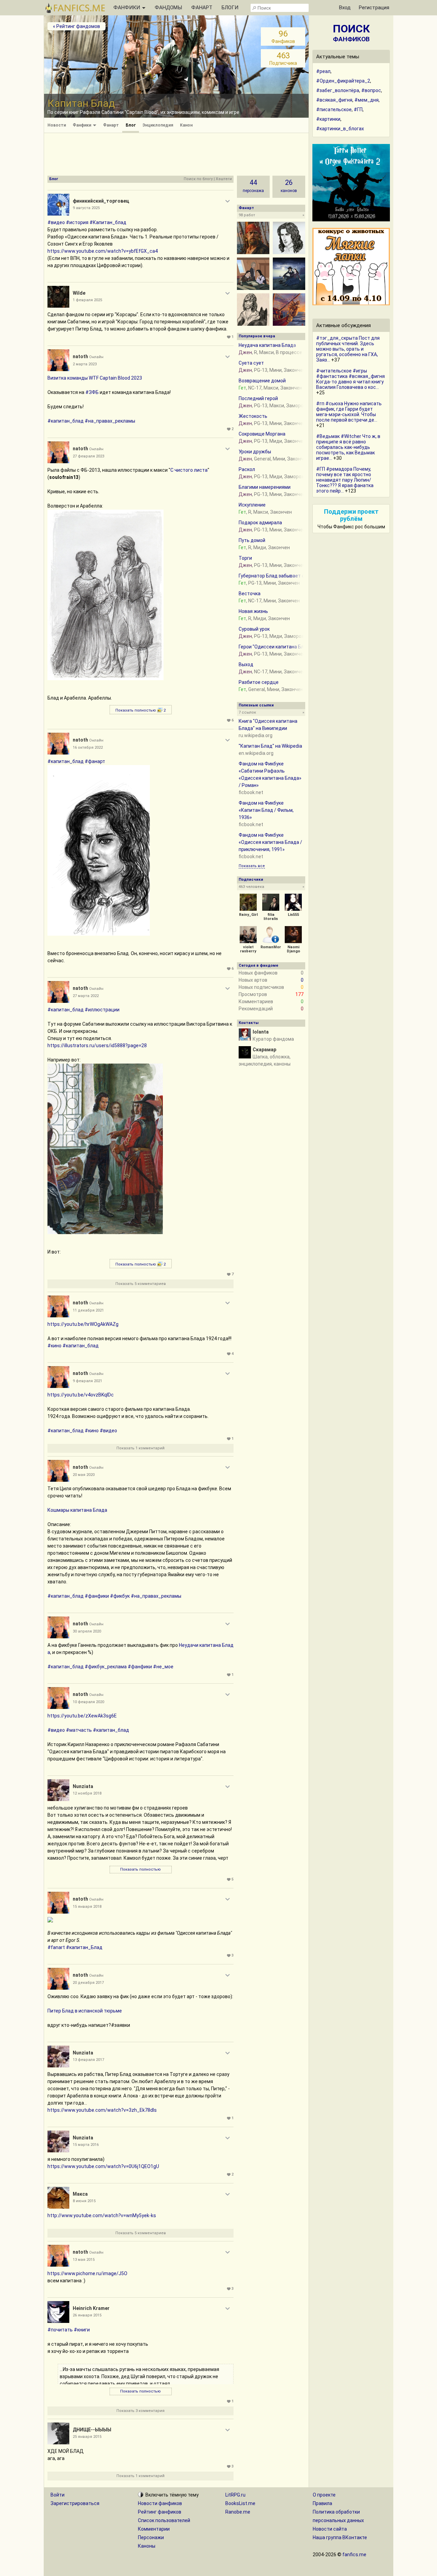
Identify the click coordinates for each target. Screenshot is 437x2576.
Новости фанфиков (160, 2503)
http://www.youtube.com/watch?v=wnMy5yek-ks (102, 2215)
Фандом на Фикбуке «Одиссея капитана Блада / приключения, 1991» (270, 842)
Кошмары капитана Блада (77, 1510)
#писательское (334, 109)
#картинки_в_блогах (340, 129)
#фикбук (120, 1596)
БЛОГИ (230, 8)
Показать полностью (140, 1869)
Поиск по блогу (198, 179)
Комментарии (154, 2529)
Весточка (250, 594)
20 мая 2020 (84, 1475)
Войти (58, 2495)
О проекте (324, 2495)
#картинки (328, 119)
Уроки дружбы (255, 452)
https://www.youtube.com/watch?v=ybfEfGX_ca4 (103, 251)
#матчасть (79, 1730)
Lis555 (293, 915)
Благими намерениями (265, 487)
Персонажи (151, 2537)
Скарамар (264, 1050)
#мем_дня (366, 100)
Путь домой (252, 540)
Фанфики (82, 125)
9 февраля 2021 (87, 1381)
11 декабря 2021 (88, 1310)
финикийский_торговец (101, 201)
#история (77, 222)
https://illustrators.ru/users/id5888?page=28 (97, 1045)
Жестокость (253, 416)
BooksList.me (240, 2503)
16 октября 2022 (88, 748)
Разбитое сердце (259, 682)
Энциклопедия (158, 125)
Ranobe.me (238, 2512)
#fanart (56, 1947)
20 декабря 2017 (88, 1983)
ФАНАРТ (202, 8)
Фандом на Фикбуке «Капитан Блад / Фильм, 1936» (266, 810)
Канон (186, 125)
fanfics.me (354, 2555)
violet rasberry (248, 949)
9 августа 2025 (86, 208)
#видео (56, 222)
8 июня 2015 (84, 2201)
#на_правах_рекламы (110, 421)
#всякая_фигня (334, 100)
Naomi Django (293, 949)
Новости (57, 125)
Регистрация (374, 8)
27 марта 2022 (86, 996)
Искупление (252, 505)
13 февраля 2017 (88, 2060)
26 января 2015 (87, 2315)
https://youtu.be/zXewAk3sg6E (82, 1716)
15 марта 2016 (86, 2145)
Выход (246, 664)
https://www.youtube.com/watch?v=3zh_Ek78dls (102, 2110)
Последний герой (258, 398)
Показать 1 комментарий (140, 1448)
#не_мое (163, 1667)
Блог (131, 125)
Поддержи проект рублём (351, 515)
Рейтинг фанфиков (160, 2512)
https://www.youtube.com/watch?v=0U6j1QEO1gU (103, 2166)
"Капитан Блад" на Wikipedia (270, 746)
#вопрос (371, 90)
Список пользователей (164, 2520)
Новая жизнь (253, 611)
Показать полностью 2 (140, 710)
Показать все (252, 866)
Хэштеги (224, 179)
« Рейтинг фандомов (76, 26)
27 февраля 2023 (88, 456)
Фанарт (111, 125)
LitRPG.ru (235, 2495)
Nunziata (83, 1786)
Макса (80, 2194)
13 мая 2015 (84, 2260)
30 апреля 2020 (87, 1631)
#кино (54, 1346)
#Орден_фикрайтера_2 (343, 81)
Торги (245, 558)
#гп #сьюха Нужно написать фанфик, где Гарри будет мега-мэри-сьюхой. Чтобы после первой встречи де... (349, 412)
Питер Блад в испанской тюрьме (85, 2011)
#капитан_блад (66, 421)
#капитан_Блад (84, 1947)
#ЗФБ (92, 392)
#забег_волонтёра (338, 90)
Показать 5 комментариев (141, 1284)
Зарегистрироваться (75, 2503)
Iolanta (261, 1032)
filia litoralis (271, 917)
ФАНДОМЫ (168, 8)
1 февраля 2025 (87, 300)
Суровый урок (254, 629)
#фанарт (95, 761)
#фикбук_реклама (106, 1667)
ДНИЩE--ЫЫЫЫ (92, 2430)
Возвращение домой (262, 381)
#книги (82, 2330)
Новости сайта (330, 2529)
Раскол (247, 469)
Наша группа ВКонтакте (340, 2537)
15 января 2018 (87, 1907)
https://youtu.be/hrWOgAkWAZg (83, 1324)
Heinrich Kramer (91, 2308)
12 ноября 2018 (87, 1793)
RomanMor (271, 947)
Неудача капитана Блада (267, 345)
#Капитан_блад (108, 222)
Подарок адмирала (260, 523)
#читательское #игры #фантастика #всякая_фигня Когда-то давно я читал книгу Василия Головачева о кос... (350, 379)
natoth (80, 356)
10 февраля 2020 (88, 1702)
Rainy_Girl (248, 915)
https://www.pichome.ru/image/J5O (87, 2273)
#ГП (358, 109)
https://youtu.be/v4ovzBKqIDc (81, 1395)
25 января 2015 (87, 2437)
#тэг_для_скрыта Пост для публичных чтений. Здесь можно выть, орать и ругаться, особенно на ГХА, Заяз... (348, 349)
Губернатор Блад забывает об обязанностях (290, 576)
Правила (322, 2503)
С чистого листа (189, 470)
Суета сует (251, 363)
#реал (323, 71)
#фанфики (97, 1596)
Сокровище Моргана (262, 434)
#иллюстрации (102, 1010)
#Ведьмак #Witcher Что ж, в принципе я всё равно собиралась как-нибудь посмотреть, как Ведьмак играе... (348, 447)
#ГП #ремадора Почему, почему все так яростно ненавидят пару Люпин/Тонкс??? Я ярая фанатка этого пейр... (345, 480)
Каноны (147, 2546)
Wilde (79, 293)
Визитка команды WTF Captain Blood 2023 (95, 378)
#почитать (60, 2330)
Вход (345, 8)
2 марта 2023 (85, 364)
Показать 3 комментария (140, 2411)
